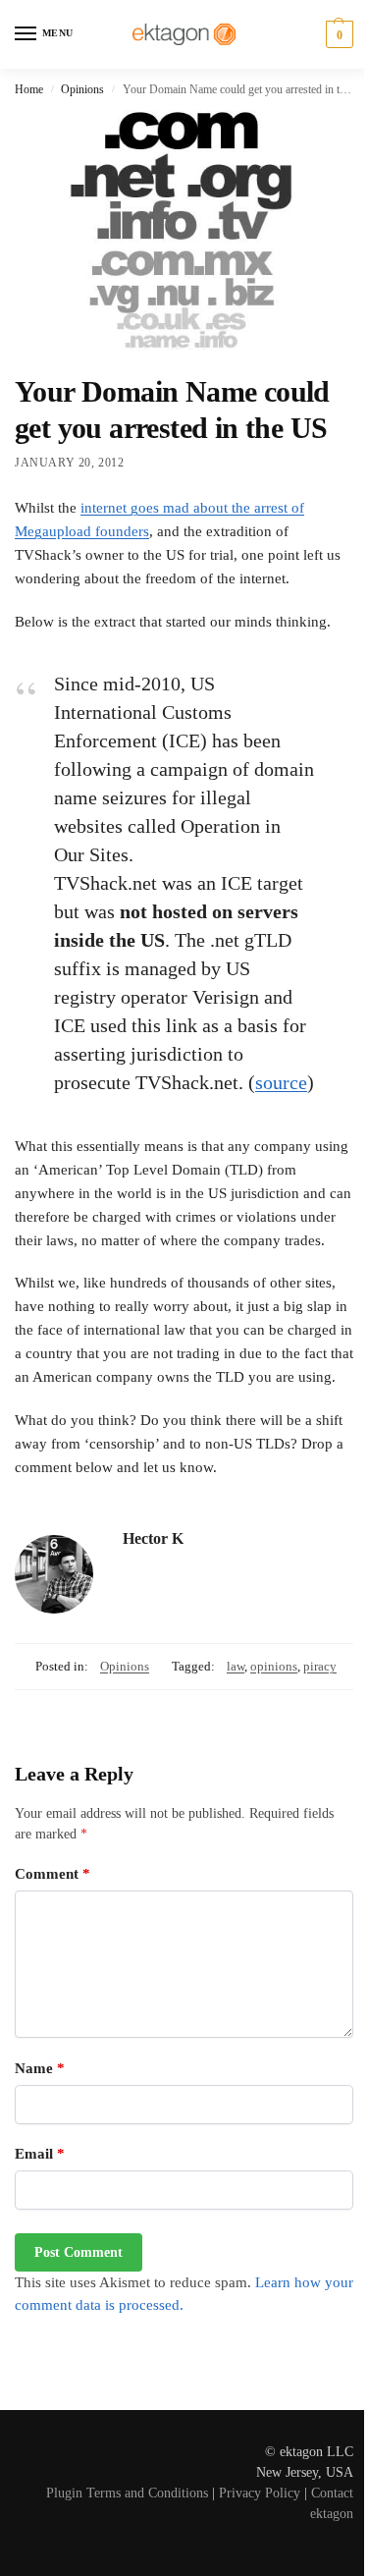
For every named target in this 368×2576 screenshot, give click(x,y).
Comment (53, 1874)
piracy (320, 1666)
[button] (337, 34)
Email (40, 2154)
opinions (274, 1666)
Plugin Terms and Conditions (127, 2493)
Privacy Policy (260, 2493)
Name (40, 2068)
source (281, 1082)
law (236, 1666)
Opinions (82, 89)
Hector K (153, 1538)
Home (29, 89)
